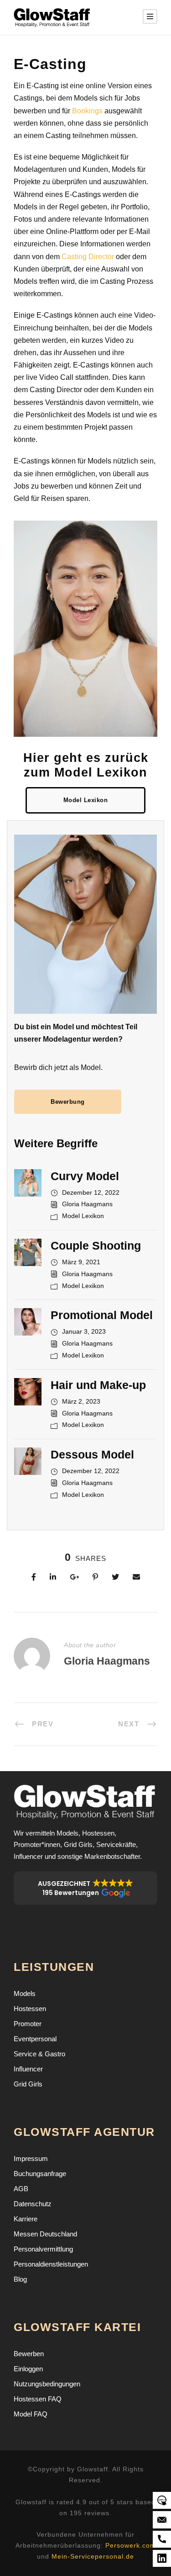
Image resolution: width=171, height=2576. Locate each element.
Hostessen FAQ (38, 2399)
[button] (85, 1888)
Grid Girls (28, 2084)
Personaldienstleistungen (51, 2264)
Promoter (28, 2024)
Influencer (28, 2069)
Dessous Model (92, 1454)
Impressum (31, 2158)
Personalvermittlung (43, 2249)
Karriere (26, 2219)
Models (25, 1993)
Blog (20, 2279)
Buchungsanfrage (40, 2174)
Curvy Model (85, 1176)
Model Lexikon (83, 1216)
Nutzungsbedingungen (47, 2384)
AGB (21, 2189)
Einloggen (28, 2369)
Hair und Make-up (98, 1385)
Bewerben (29, 2354)
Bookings (87, 111)
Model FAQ (31, 2414)
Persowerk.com (131, 2545)
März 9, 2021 (81, 1262)
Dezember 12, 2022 (91, 1192)
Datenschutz (33, 2204)
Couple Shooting (96, 1245)
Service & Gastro (39, 2054)
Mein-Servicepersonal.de (93, 2556)
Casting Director (88, 257)
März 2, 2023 (81, 1401)
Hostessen (30, 2009)
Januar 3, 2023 (84, 1331)
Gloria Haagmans (87, 1204)
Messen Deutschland (45, 2234)
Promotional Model (102, 1315)
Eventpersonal (35, 2039)
